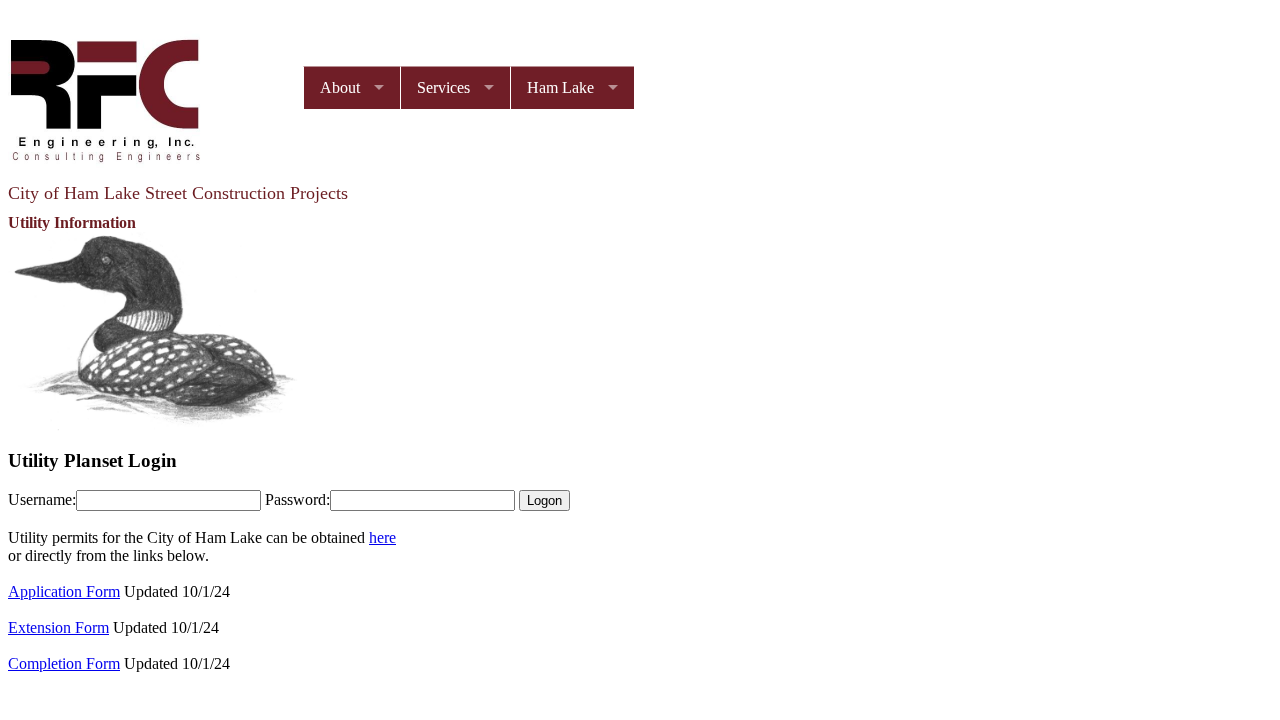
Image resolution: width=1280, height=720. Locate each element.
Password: (297, 499)
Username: (42, 499)
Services (443, 87)
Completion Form (64, 663)
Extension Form (58, 627)
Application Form (64, 591)
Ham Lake (560, 87)
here (382, 537)
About (340, 87)
